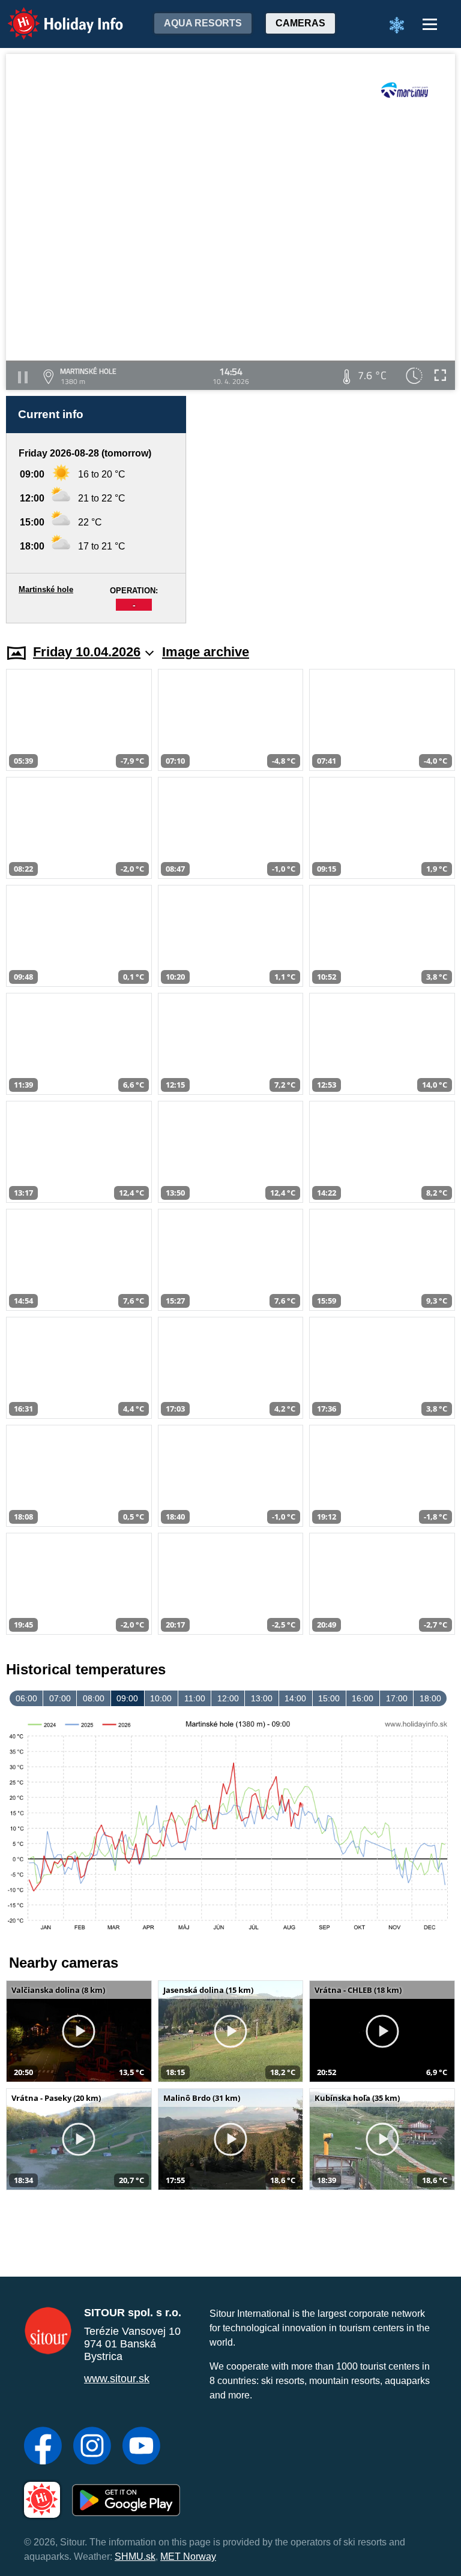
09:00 (127, 1698)
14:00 (295, 1698)
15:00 (329, 1698)
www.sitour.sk (117, 2379)
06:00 (26, 1698)
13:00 (262, 1698)
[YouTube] (141, 2447)
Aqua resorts (203, 23)
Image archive (206, 652)
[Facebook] (43, 2447)
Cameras (300, 23)
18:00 (430, 1698)
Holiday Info (54, 15)
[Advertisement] (327, 510)
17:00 (397, 1698)
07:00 (60, 1698)
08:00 (94, 1698)
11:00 (195, 1698)
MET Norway (188, 2557)
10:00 (161, 1698)
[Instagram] (92, 2447)
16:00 (363, 1698)
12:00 (228, 1698)
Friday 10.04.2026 (87, 652)
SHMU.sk (135, 2557)
